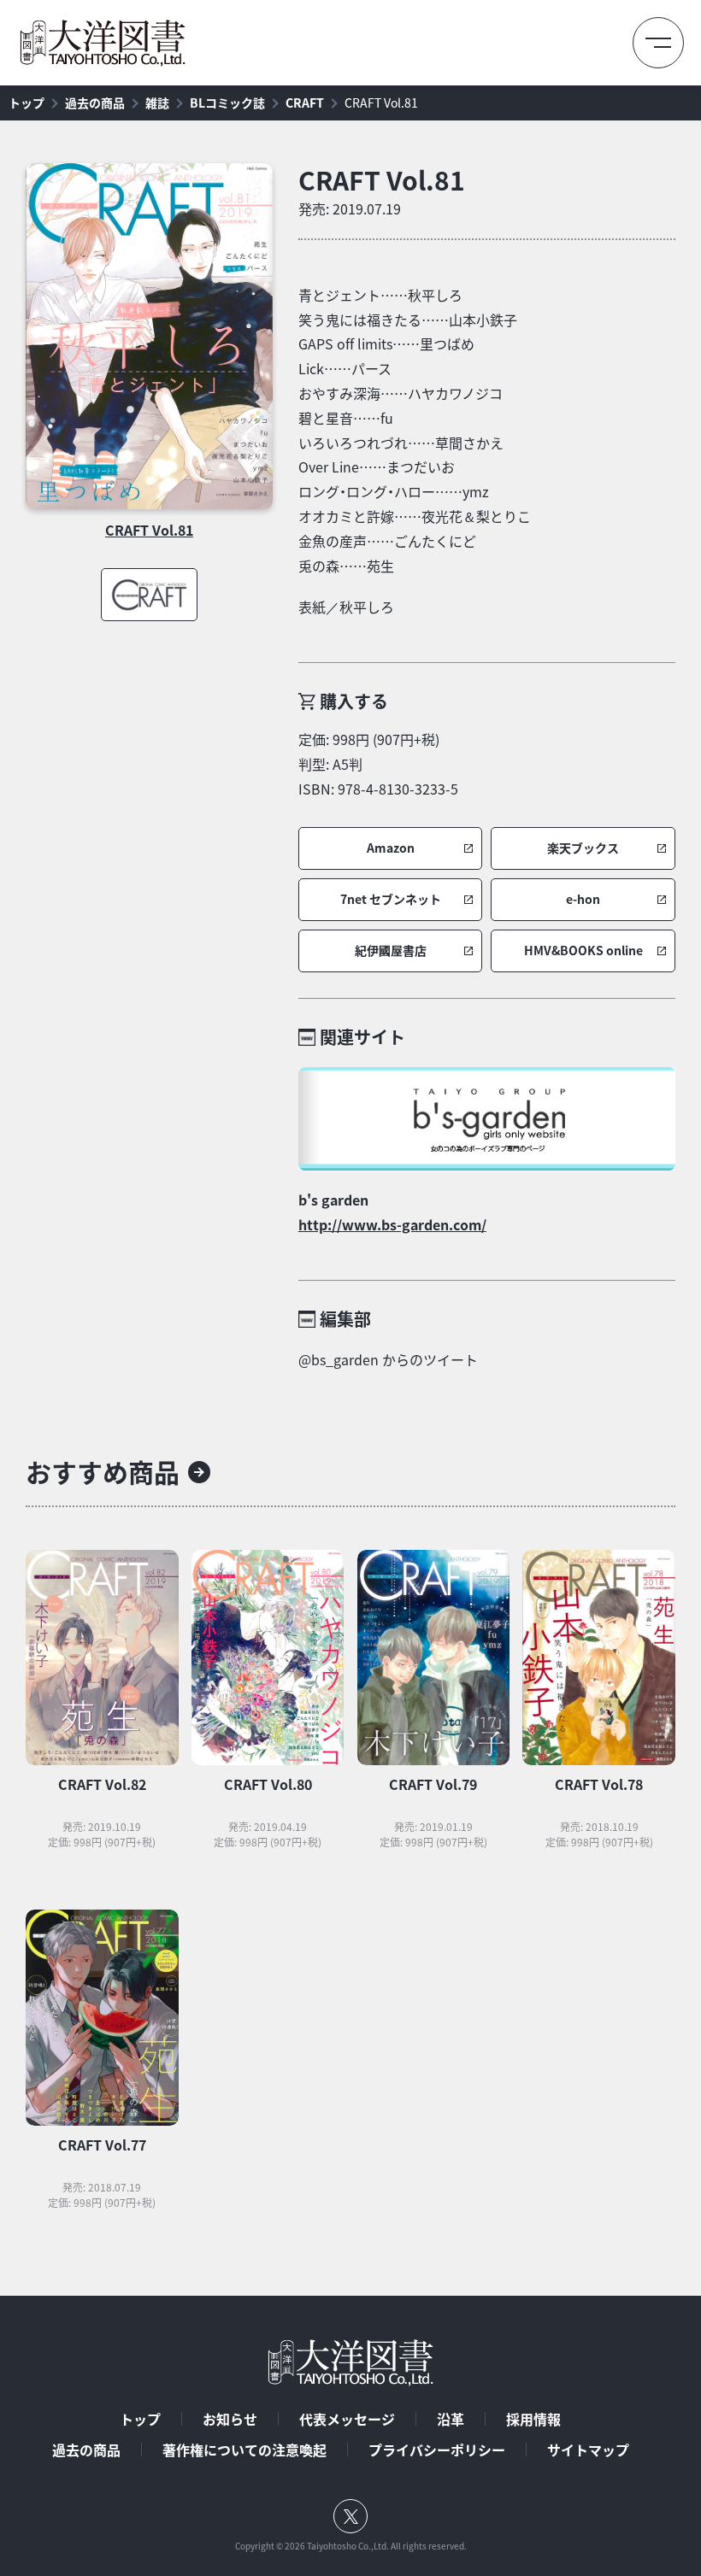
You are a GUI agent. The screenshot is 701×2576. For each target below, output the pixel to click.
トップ (27, 103)
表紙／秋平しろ (346, 607)
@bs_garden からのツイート (388, 1359)
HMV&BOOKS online (583, 951)
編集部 (345, 1319)
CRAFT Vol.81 (381, 103)
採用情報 (533, 2419)
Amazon (391, 848)
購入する (354, 701)
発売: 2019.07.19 (350, 208)
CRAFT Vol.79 (433, 1784)
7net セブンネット (391, 899)
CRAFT (305, 103)
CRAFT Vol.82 (102, 1784)
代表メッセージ (347, 2419)
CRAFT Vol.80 (268, 1784)
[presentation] (149, 336)
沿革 (451, 2419)
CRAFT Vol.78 (599, 1784)
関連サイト (362, 1037)
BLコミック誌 (227, 103)
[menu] (658, 43)
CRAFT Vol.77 (102, 2145)
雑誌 (157, 103)
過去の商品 (95, 103)
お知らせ (230, 2419)
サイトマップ (588, 2450)
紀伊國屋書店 (391, 951)
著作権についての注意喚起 (244, 2450)
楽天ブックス (583, 848)
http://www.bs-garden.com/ (392, 1224)
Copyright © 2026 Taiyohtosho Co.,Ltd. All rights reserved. (351, 2546)
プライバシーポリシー (437, 2450)
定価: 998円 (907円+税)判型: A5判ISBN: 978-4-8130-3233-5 (378, 764)
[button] (391, 848)
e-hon (583, 899)
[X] (350, 2516)
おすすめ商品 (103, 1472)
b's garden (333, 1200)
